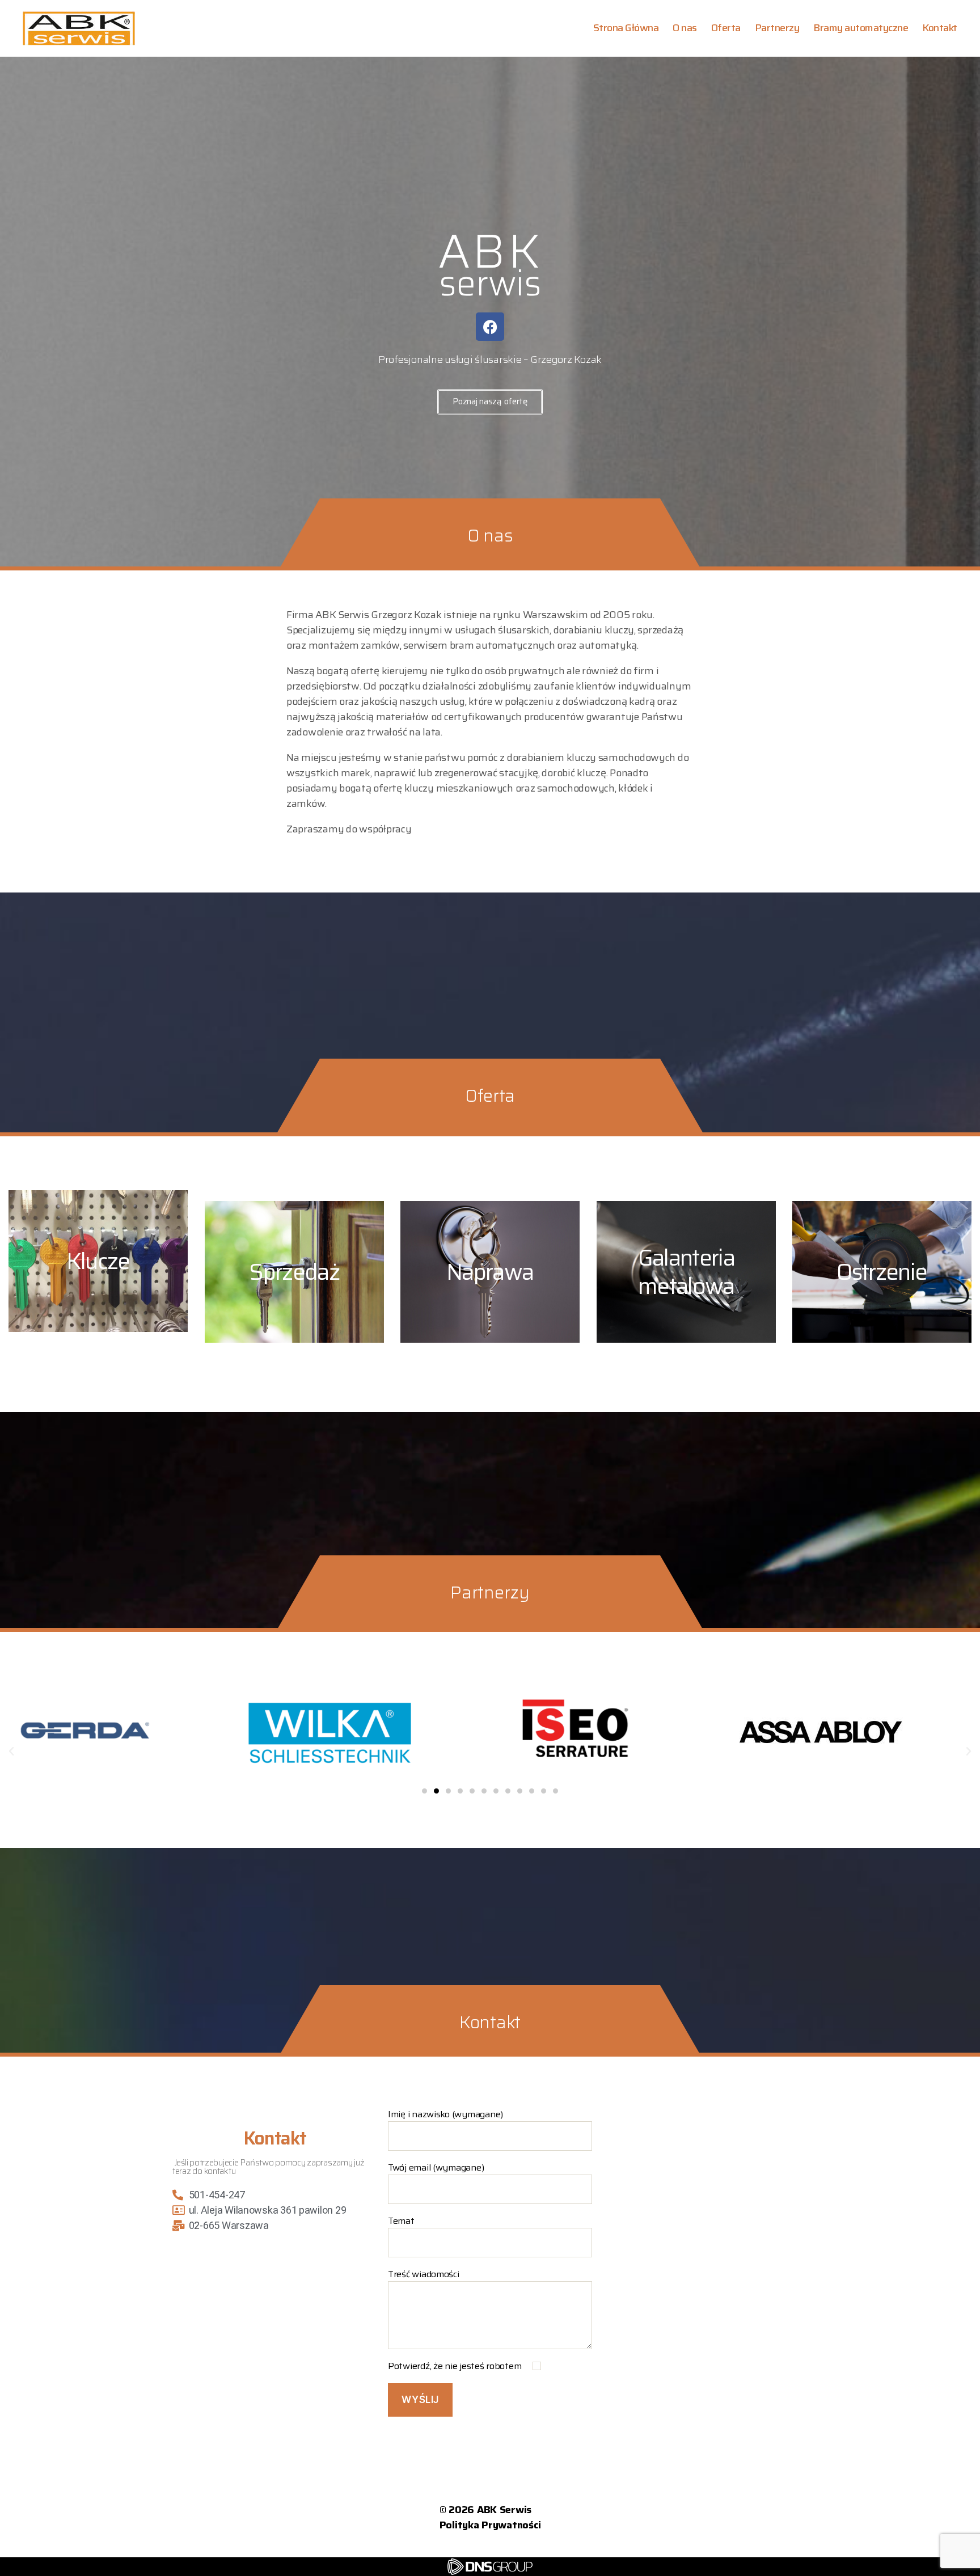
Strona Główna (626, 28)
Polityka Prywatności (490, 2525)
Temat (401, 2221)
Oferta (726, 28)
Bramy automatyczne (861, 28)
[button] (11, 1752)
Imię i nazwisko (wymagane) (445, 2114)
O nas (685, 28)
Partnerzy (777, 28)
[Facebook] (490, 327)
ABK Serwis (504, 2510)
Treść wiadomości (424, 2274)
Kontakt (940, 28)
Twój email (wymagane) (436, 2168)
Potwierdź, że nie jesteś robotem (456, 2366)
